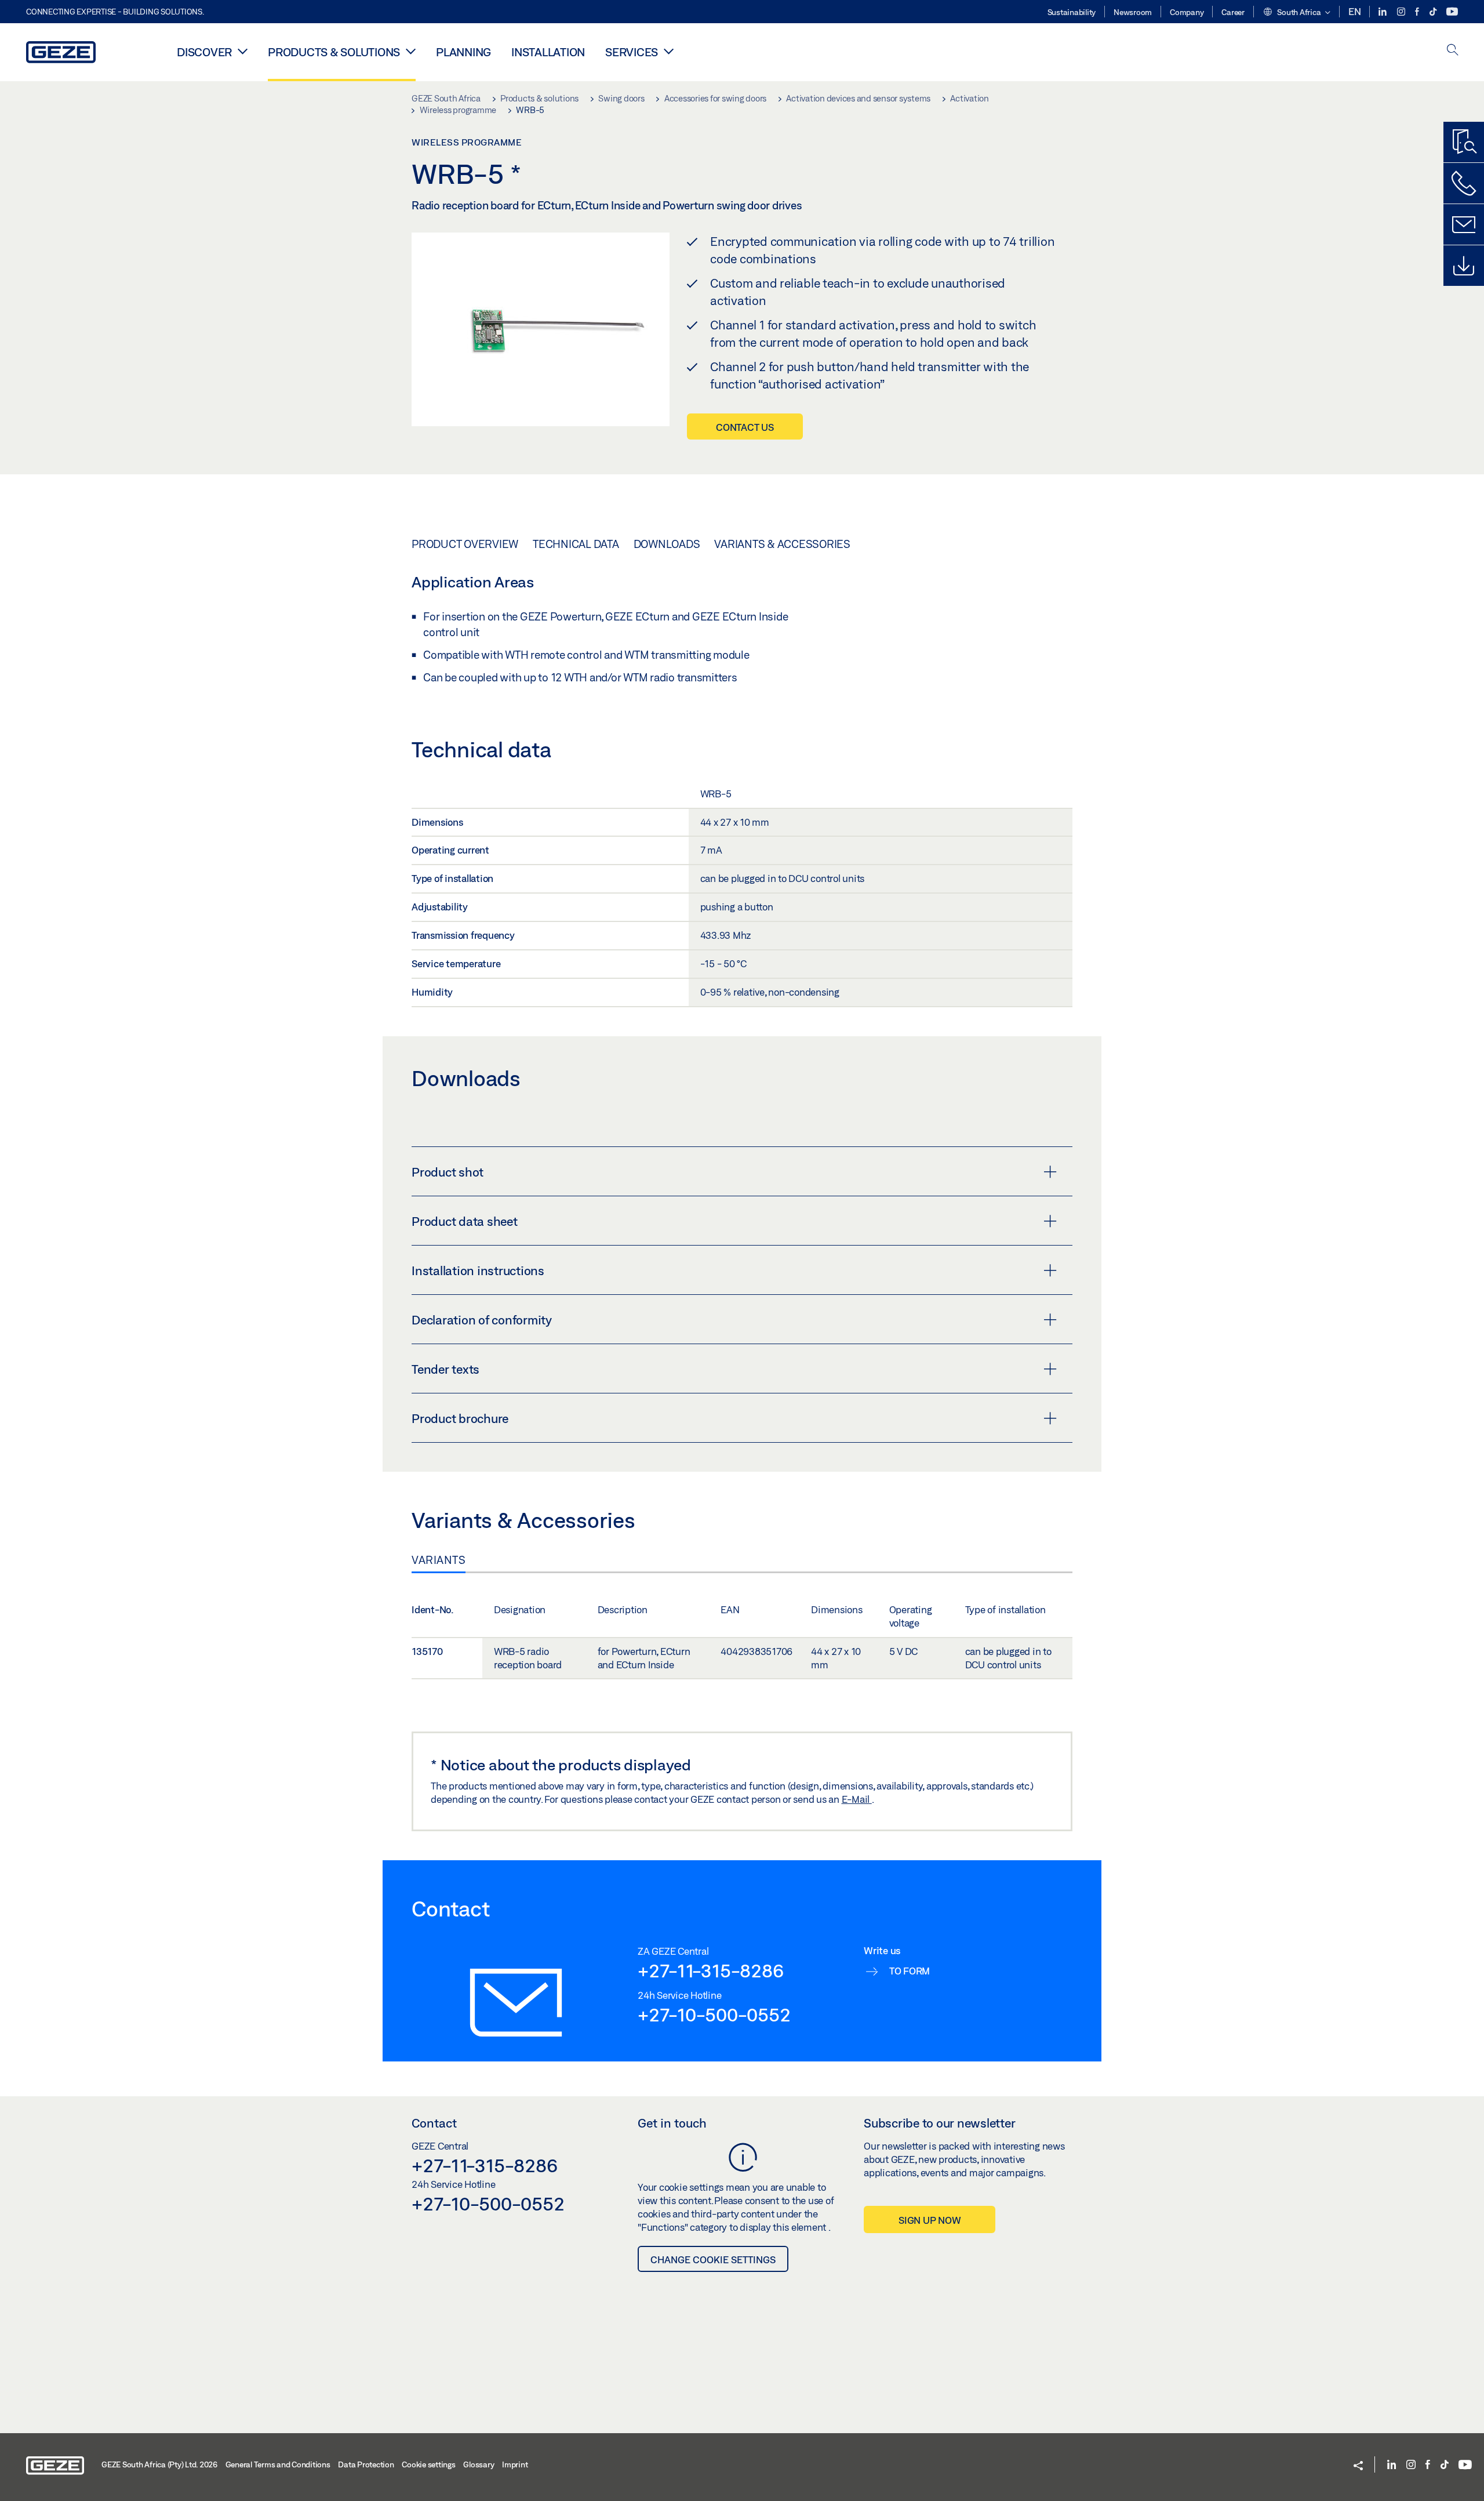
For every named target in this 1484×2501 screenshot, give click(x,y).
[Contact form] (1464, 224)
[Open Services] (669, 51)
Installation (548, 52)
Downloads (667, 544)
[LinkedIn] (1383, 12)
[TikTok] (1434, 12)
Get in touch (672, 2123)
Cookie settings (428, 2464)
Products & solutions (334, 52)
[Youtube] (1452, 12)
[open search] (1453, 51)
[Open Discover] (243, 51)
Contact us (745, 427)
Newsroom (1133, 12)
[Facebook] (1418, 12)
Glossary (479, 2464)
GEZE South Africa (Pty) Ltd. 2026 (159, 2464)
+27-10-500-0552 (714, 2014)
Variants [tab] (439, 1560)
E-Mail (857, 1799)
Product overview (465, 544)
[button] (1296, 13)
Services (632, 52)
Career (1233, 12)
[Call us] (1464, 183)
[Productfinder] (1464, 142)
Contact (434, 2123)
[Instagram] (1402, 12)
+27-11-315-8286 (710, 1970)
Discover (204, 52)
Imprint (515, 2464)
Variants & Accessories (782, 544)
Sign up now (930, 2220)
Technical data (576, 544)
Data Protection (366, 2464)
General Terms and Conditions (278, 2464)
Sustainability (1072, 12)
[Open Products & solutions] (411, 51)
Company (1187, 12)
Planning (463, 52)
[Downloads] (1464, 266)
